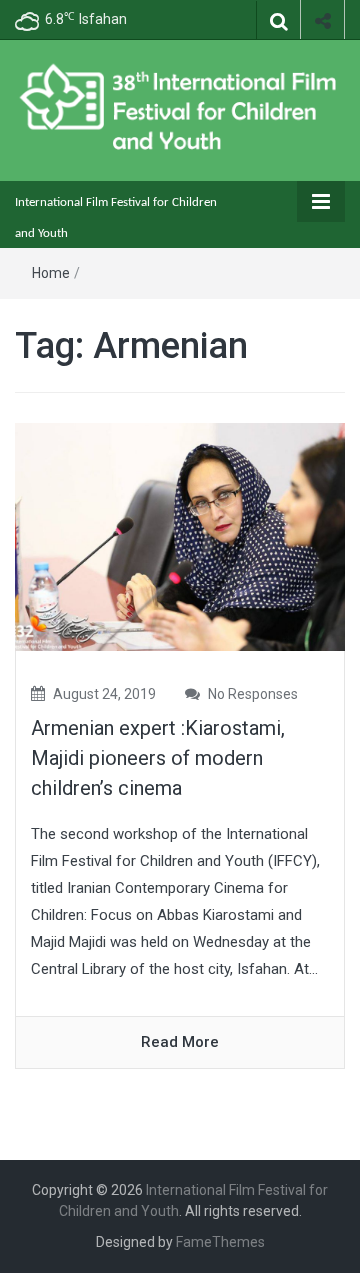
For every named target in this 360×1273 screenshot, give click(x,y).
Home (51, 273)
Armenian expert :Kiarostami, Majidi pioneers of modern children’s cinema (158, 758)
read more (180, 1042)
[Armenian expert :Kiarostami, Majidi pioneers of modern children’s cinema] (180, 536)
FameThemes (220, 1242)
